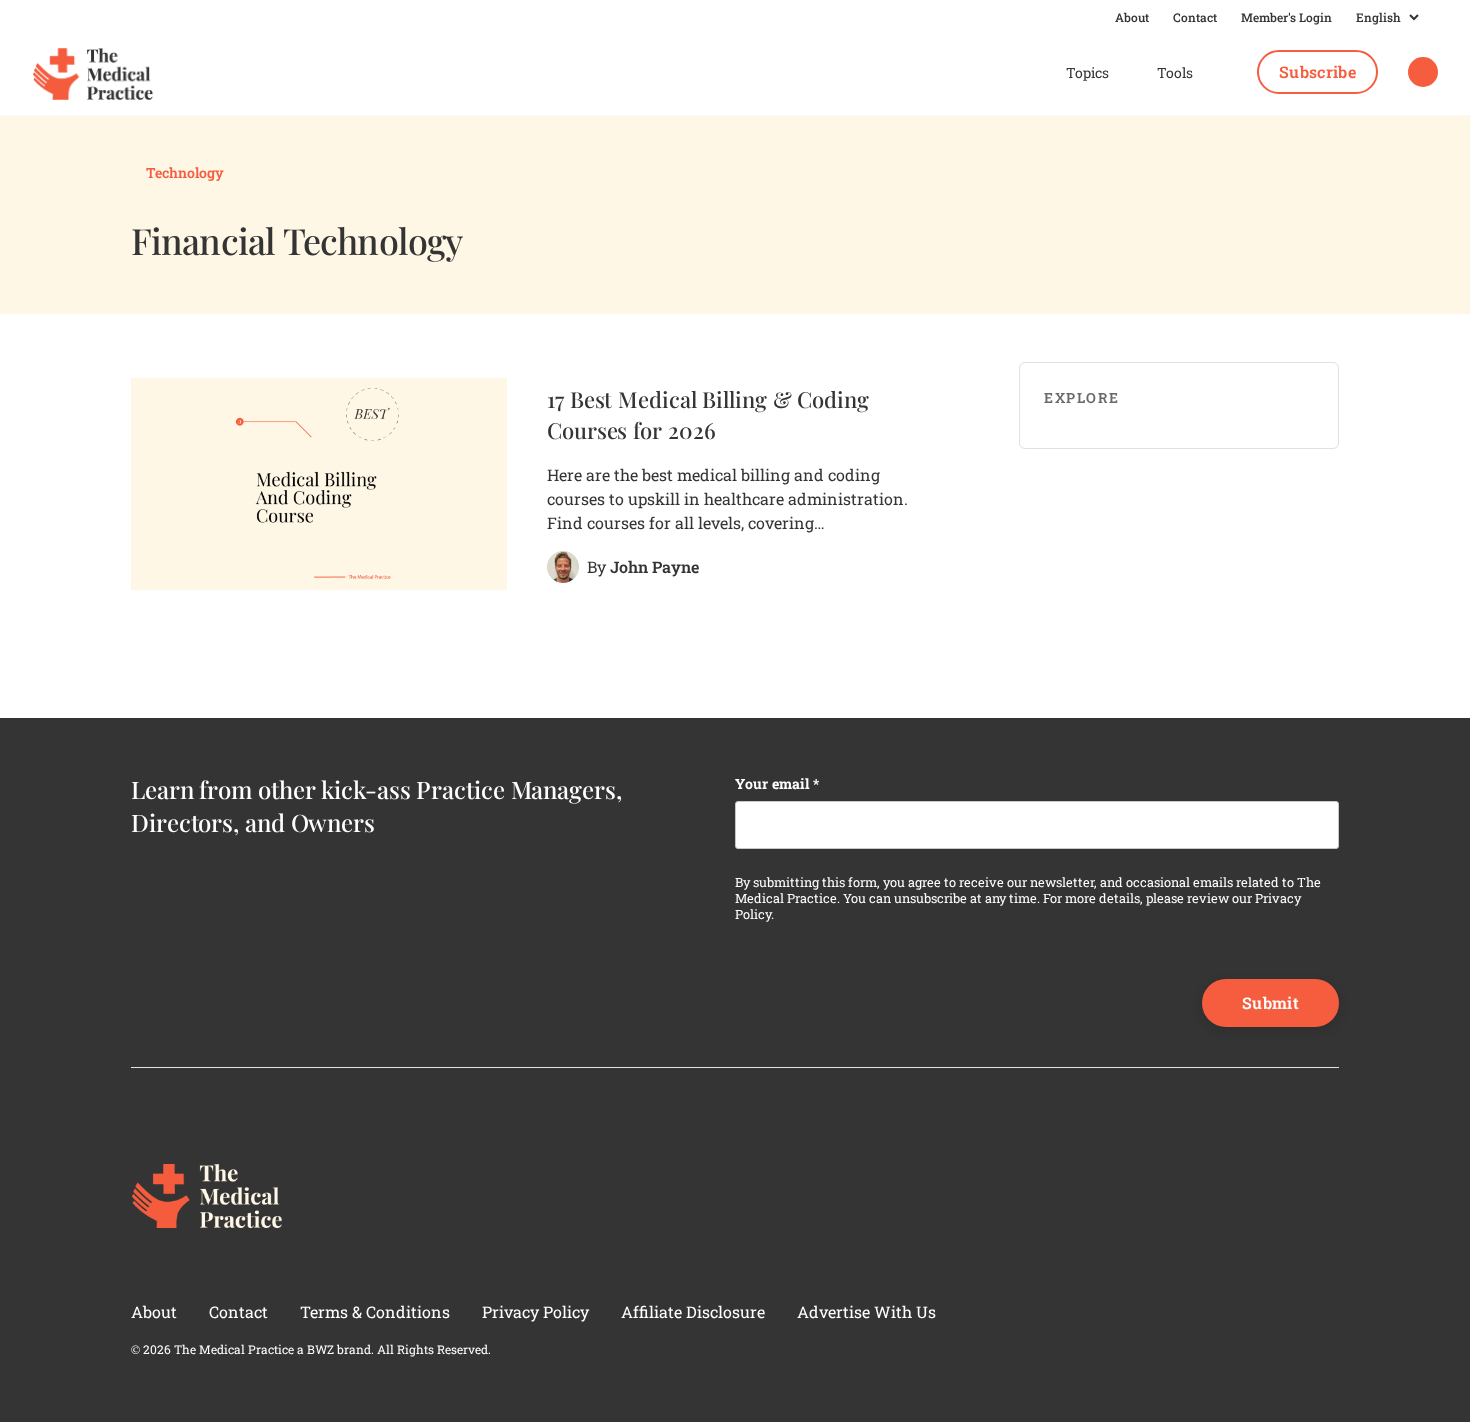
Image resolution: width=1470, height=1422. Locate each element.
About (1132, 17)
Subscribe (1317, 71)
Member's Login (1286, 17)
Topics (1087, 72)
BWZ (320, 1349)
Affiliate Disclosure (693, 1311)
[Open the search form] (1423, 73)
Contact (1195, 17)
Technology (183, 172)
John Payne (654, 566)
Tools (1175, 72)
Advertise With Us (866, 1311)
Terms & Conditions (375, 1311)
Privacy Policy (535, 1311)
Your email (777, 784)
